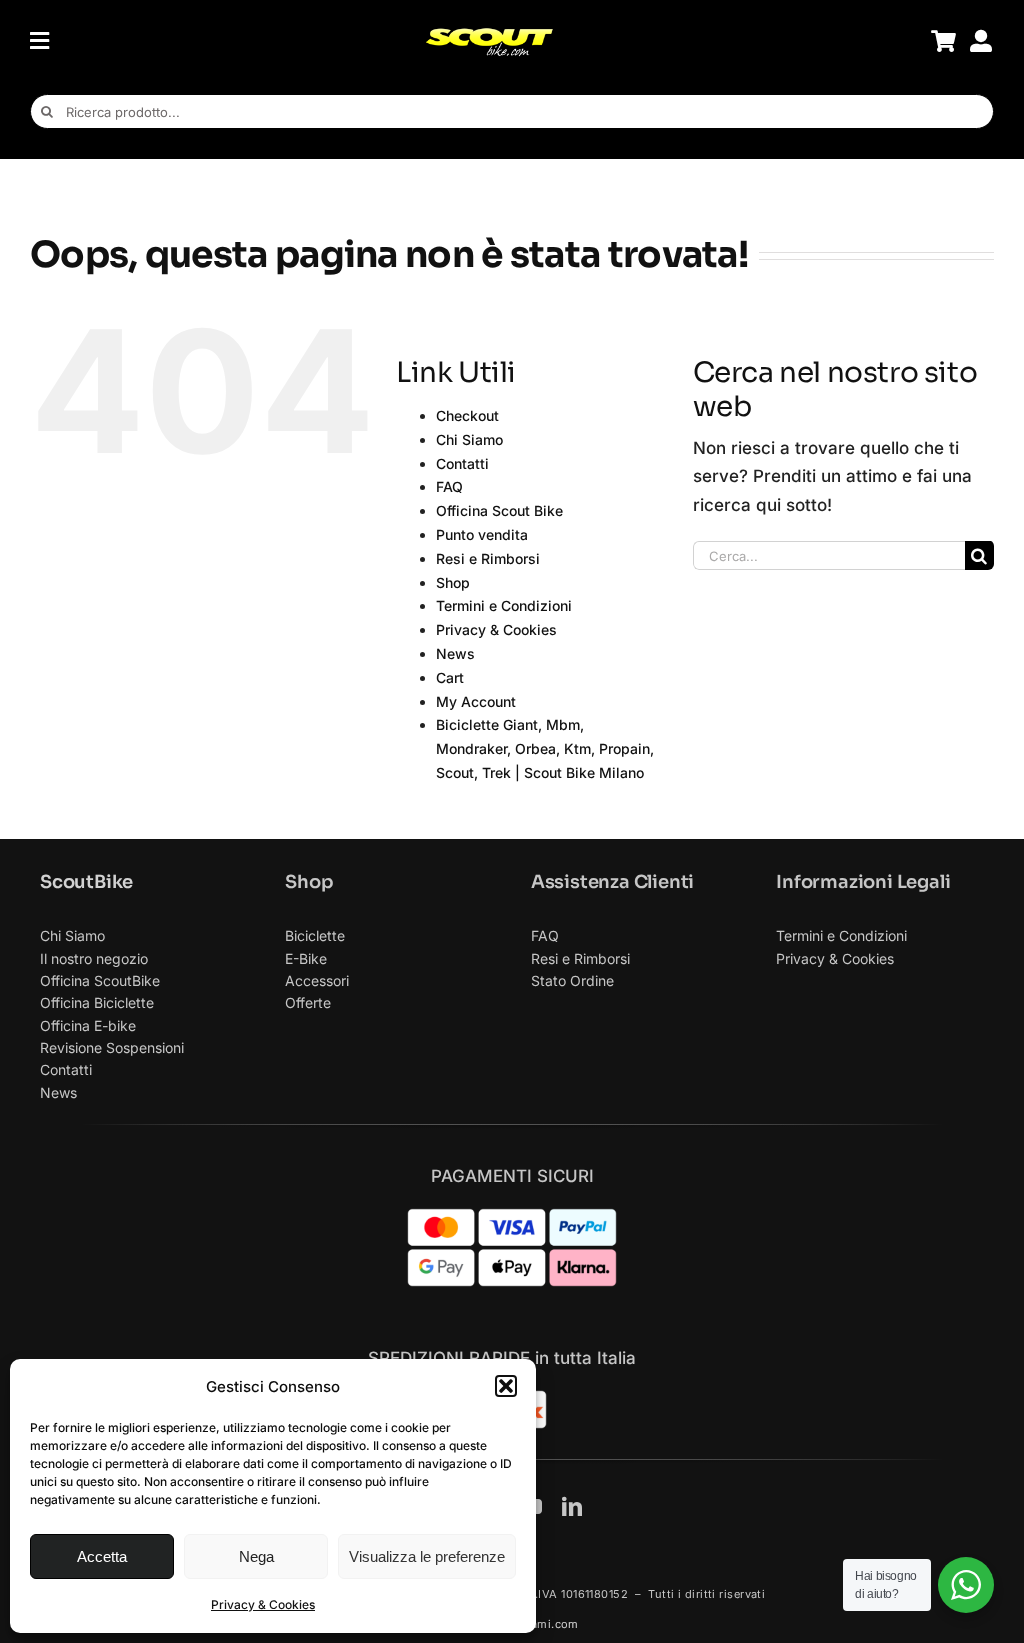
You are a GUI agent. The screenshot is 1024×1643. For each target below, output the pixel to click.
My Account (476, 701)
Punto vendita (482, 534)
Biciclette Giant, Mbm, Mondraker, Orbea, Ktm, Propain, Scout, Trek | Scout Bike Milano (545, 748)
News (455, 653)
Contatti (462, 463)
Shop (453, 582)
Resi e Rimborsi (488, 558)
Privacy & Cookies (263, 1604)
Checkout (467, 415)
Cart (450, 677)
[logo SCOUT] (489, 35)
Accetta (102, 1556)
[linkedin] (572, 1507)
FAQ (449, 486)
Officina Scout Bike (499, 510)
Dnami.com (547, 1624)
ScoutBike (86, 882)
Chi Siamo (469, 439)
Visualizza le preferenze (427, 1556)
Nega (256, 1556)
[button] (506, 1386)
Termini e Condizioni (504, 605)
